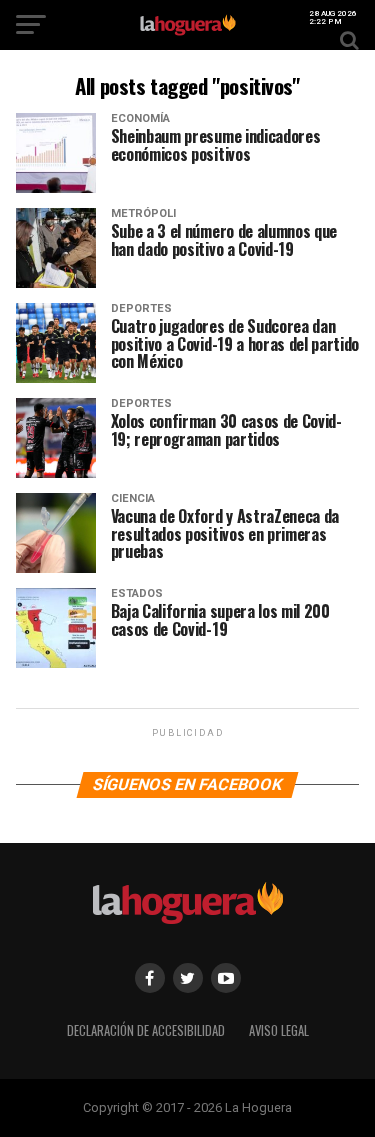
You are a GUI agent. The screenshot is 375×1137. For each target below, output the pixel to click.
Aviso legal (279, 1030)
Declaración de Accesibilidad (146, 1030)
